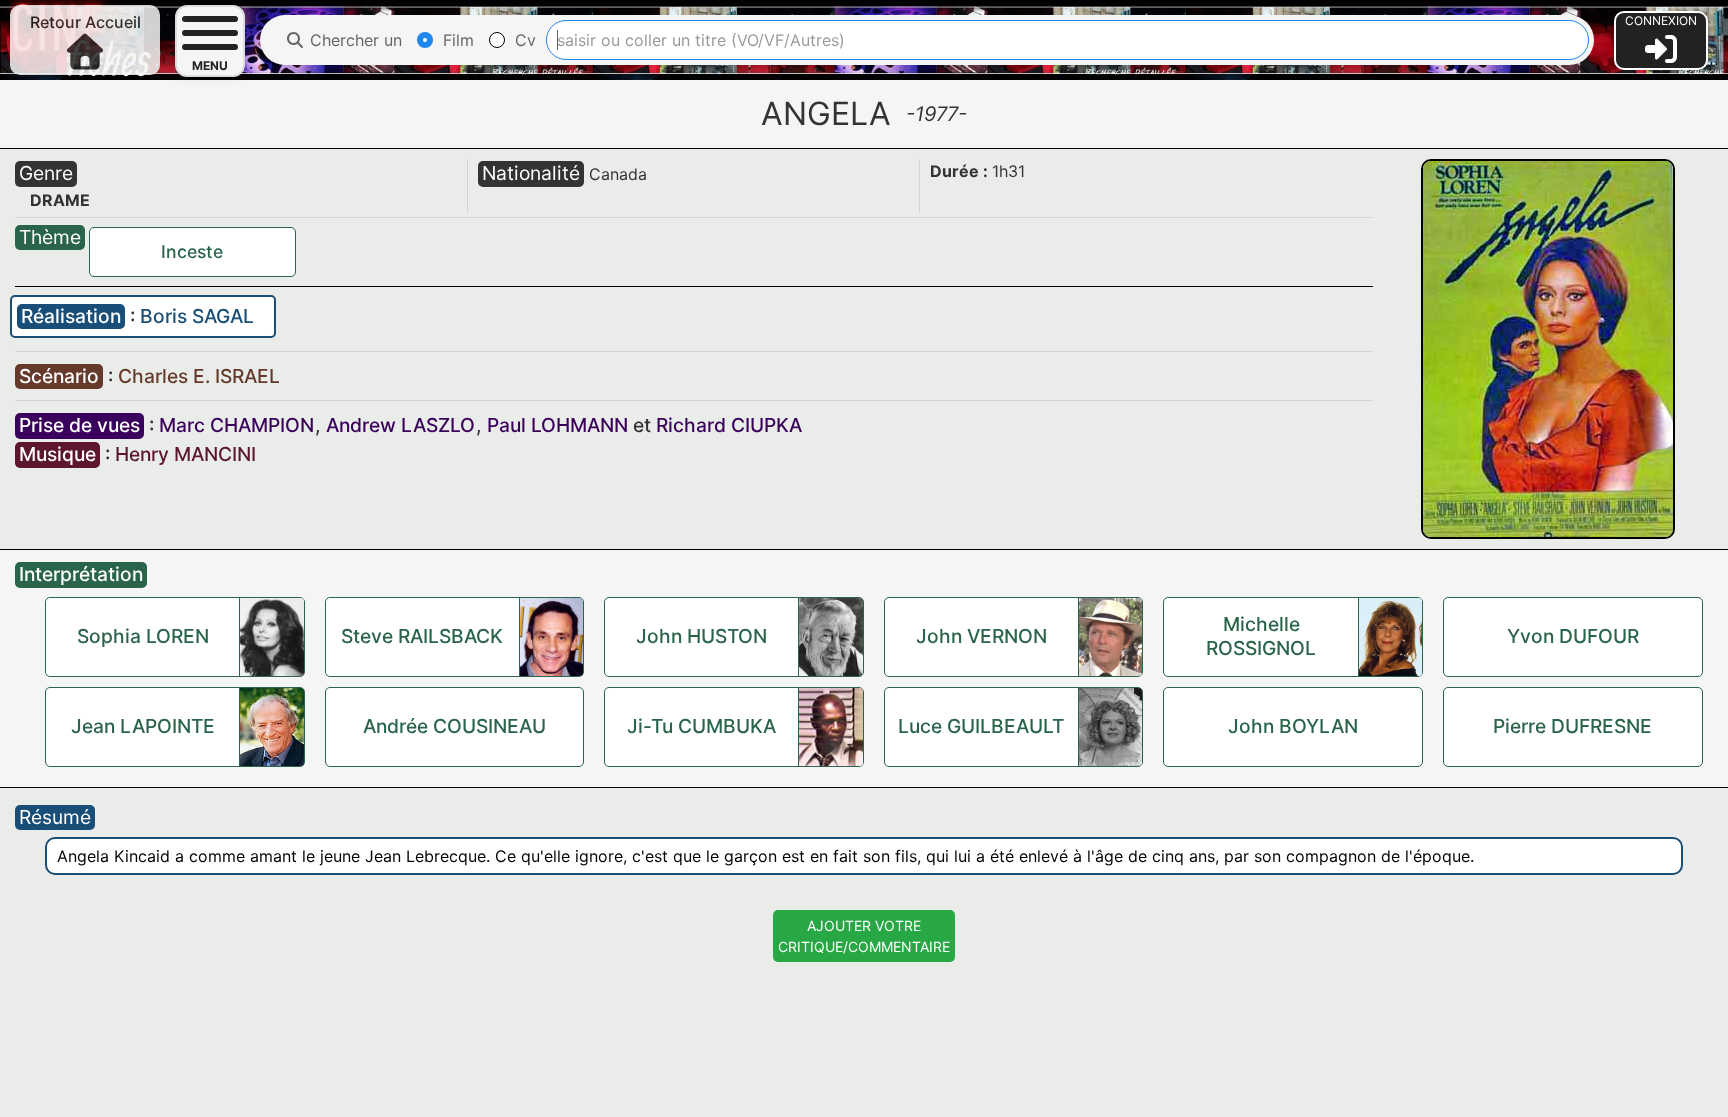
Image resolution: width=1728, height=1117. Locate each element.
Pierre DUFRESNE (1572, 726)
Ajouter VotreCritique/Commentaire (864, 936)
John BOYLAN (1293, 726)
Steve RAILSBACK (422, 636)
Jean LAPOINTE (143, 726)
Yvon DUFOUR (1573, 636)
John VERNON (981, 636)
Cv (523, 40)
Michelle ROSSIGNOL (1261, 636)
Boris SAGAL (197, 316)
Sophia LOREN (143, 636)
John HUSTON (701, 636)
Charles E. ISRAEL (199, 376)
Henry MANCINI (185, 454)
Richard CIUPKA (729, 425)
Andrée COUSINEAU (454, 726)
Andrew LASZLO (400, 425)
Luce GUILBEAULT (981, 726)
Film (456, 40)
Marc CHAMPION (236, 425)
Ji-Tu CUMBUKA (701, 726)
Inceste (192, 251)
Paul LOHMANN (557, 425)
